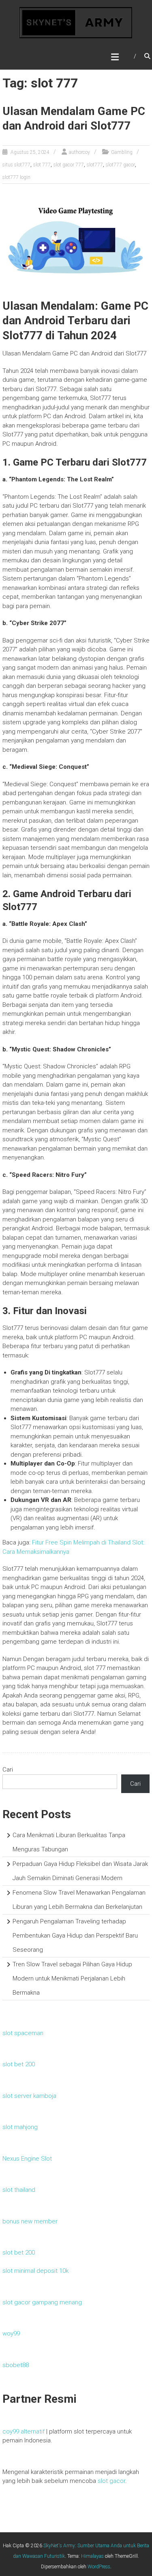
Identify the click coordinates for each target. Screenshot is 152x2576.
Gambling (122, 152)
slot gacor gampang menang (42, 2302)
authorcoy (79, 152)
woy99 (11, 2334)
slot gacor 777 (69, 165)
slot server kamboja (29, 2096)
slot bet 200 (19, 2064)
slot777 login (16, 177)
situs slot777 (16, 165)
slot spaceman (23, 2033)
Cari (8, 1770)
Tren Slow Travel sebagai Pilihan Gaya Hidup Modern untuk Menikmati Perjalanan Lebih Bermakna (72, 1978)
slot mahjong (20, 2127)
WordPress (99, 2567)
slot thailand (19, 2190)
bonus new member (30, 2221)
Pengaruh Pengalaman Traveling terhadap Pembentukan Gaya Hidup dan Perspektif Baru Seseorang (75, 1936)
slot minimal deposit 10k (35, 2271)
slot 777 (42, 165)
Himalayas (92, 2556)
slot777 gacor (120, 165)
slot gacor (111, 2481)
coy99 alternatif (24, 2431)
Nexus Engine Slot (27, 2159)
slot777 (95, 165)
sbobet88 (16, 2365)
